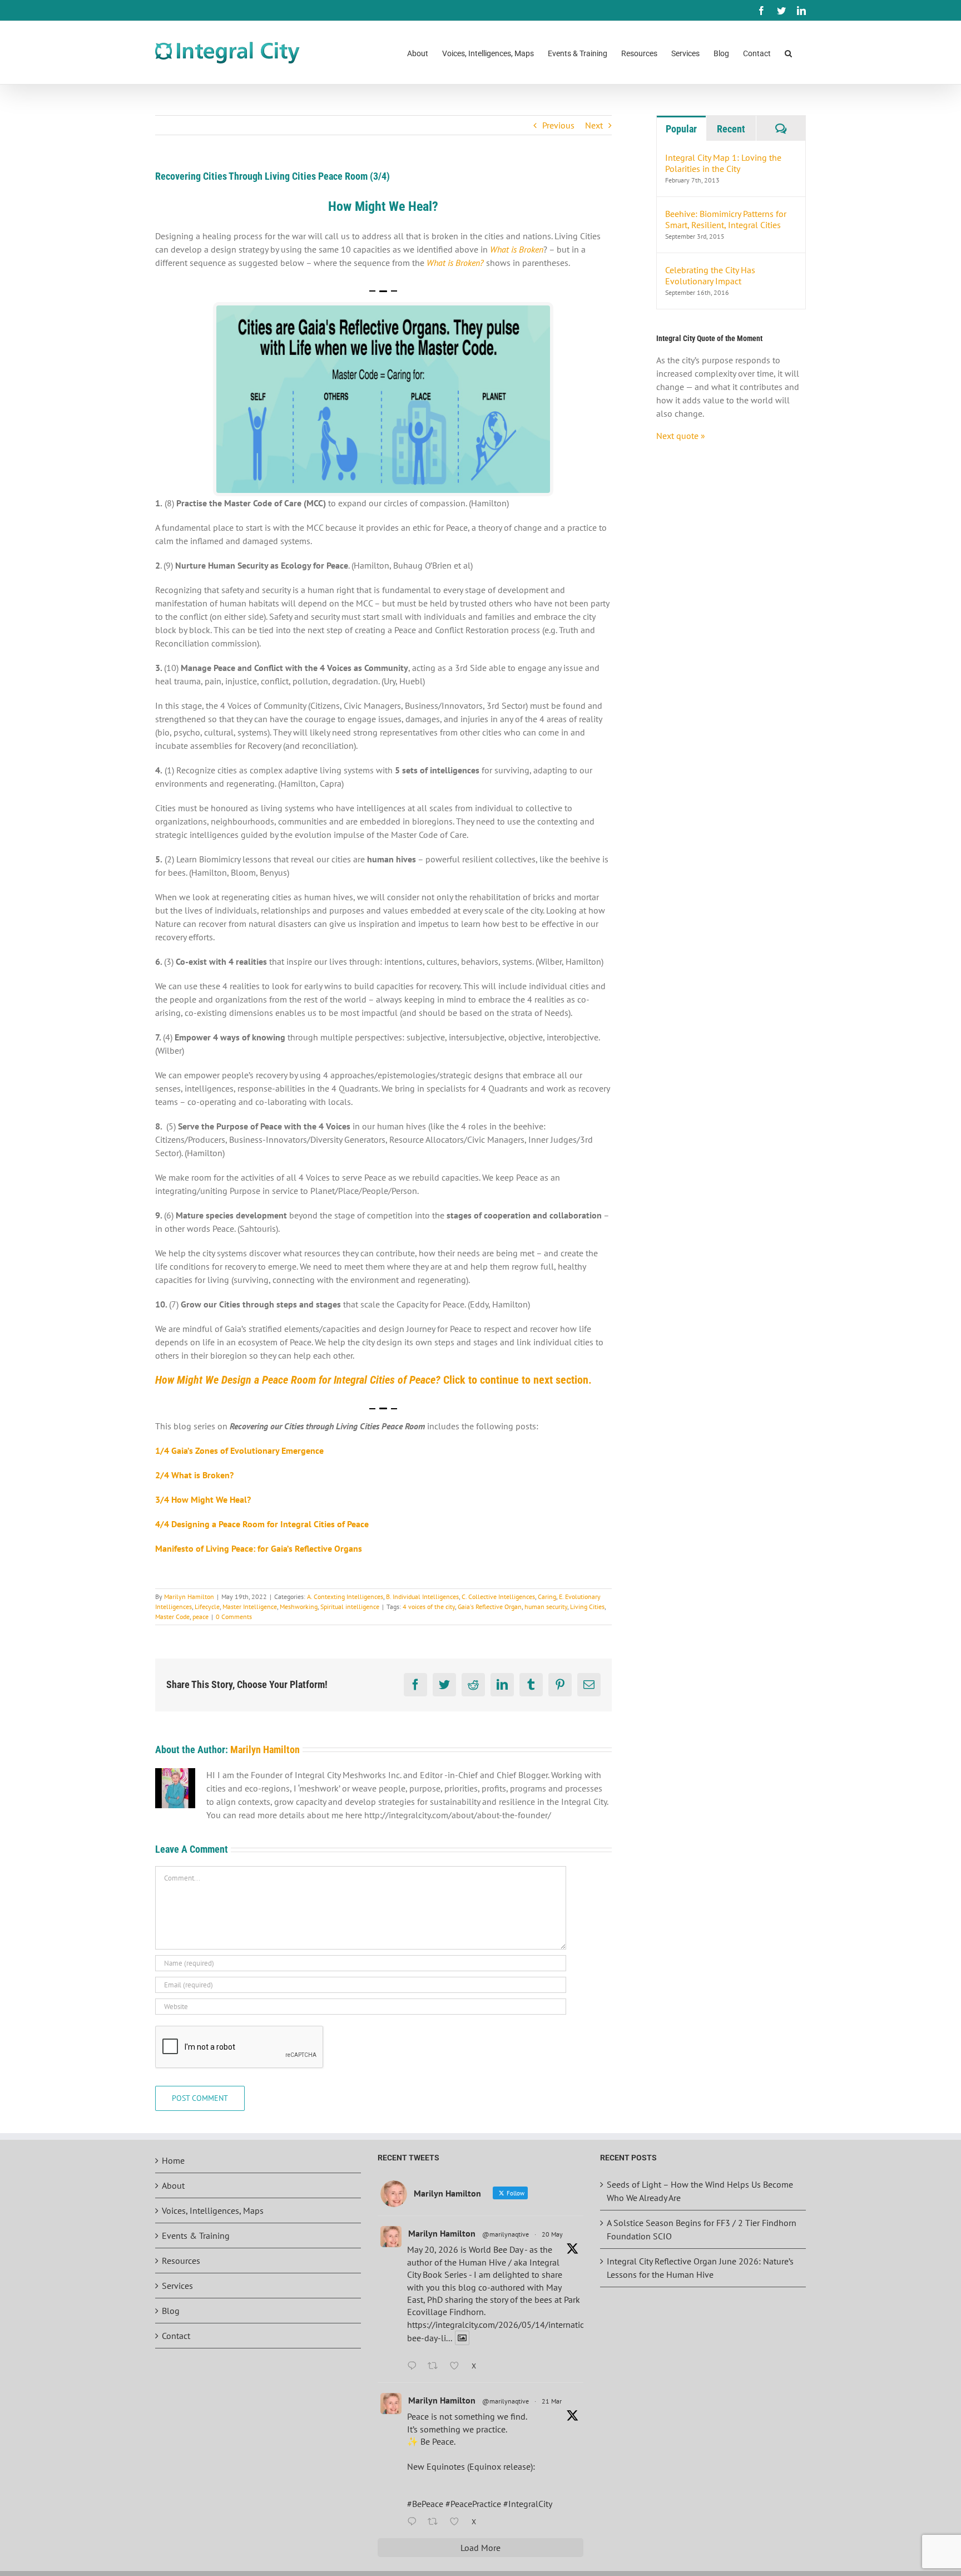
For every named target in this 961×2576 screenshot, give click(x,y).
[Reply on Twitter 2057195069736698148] (415, 2366)
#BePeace (425, 2504)
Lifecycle (207, 1607)
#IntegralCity (528, 2504)
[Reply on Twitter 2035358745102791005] (415, 2522)
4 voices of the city (429, 1607)
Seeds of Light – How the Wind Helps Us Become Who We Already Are (700, 2191)
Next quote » (681, 436)
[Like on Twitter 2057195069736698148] (458, 2366)
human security (546, 1607)
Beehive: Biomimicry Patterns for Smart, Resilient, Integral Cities (726, 219)
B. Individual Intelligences (422, 1597)
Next (594, 125)
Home (173, 2160)
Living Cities (587, 1607)
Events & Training (196, 2236)
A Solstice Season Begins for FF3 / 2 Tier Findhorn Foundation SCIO (702, 2229)
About (173, 2185)
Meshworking (299, 1607)
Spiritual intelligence (350, 1607)
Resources (181, 2261)
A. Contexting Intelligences (345, 1597)
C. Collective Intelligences (498, 1597)
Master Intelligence (250, 1607)
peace (200, 1617)
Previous (558, 125)
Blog (171, 2311)
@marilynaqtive (506, 2234)
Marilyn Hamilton (189, 1597)
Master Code (172, 1617)
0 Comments (234, 1617)
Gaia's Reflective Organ (490, 1607)
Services (177, 2286)
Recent (731, 129)
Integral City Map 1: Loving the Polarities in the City (723, 163)
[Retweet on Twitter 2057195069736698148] (436, 2366)
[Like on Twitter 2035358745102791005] (458, 2522)
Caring (547, 1597)
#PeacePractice (473, 2504)
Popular (681, 129)
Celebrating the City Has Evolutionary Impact (710, 275)
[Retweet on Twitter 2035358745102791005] (436, 2522)
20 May (552, 2234)
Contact (176, 2336)
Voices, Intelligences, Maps (213, 2210)
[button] (788, 53)
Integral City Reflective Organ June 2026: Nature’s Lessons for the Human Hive (700, 2268)
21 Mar (552, 2401)
